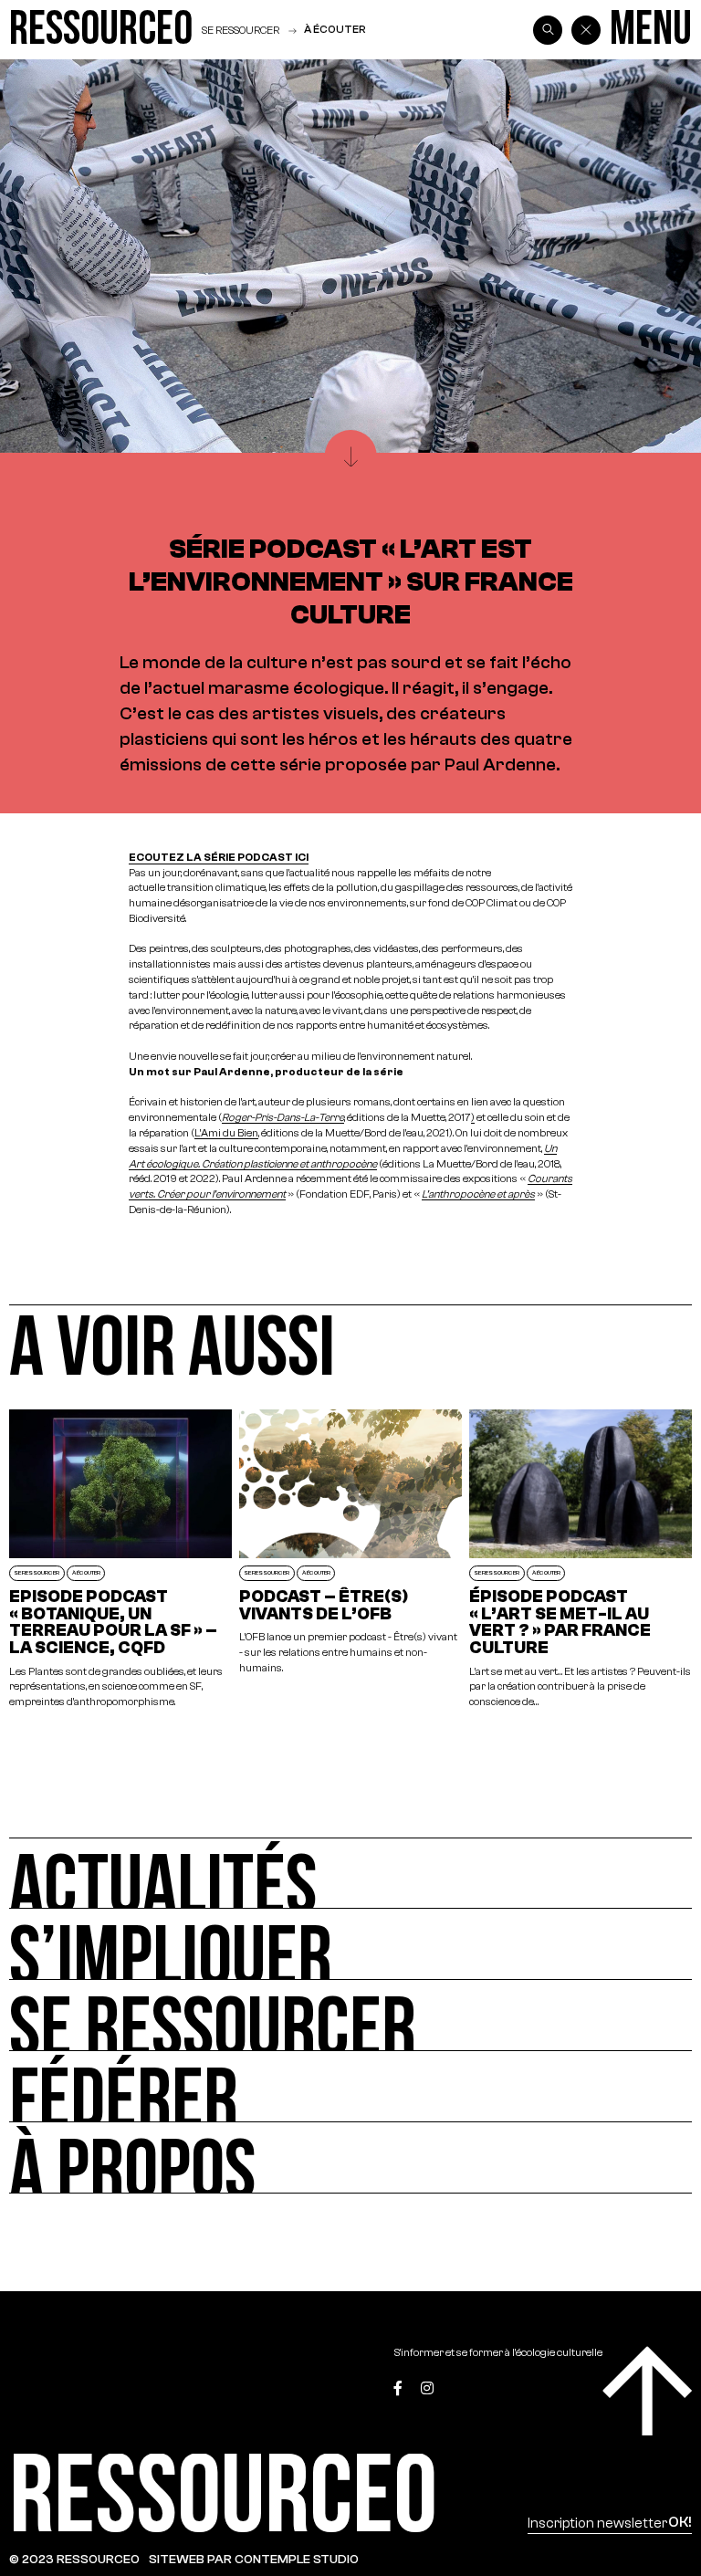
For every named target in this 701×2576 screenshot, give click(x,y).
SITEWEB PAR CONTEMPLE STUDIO (254, 2559)
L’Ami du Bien (226, 1132)
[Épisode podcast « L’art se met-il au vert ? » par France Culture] (581, 1560)
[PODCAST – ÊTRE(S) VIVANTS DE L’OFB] (350, 1560)
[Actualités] (350, 1873)
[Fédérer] (350, 2087)
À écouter (335, 29)
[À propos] (350, 2158)
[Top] (647, 2391)
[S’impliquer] (350, 1944)
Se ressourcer (241, 30)
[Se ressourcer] (350, 2016)
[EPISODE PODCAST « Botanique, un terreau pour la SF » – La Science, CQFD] (120, 1560)
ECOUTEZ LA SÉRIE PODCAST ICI (219, 857)
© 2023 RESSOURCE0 (74, 2559)
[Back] (586, 30)
